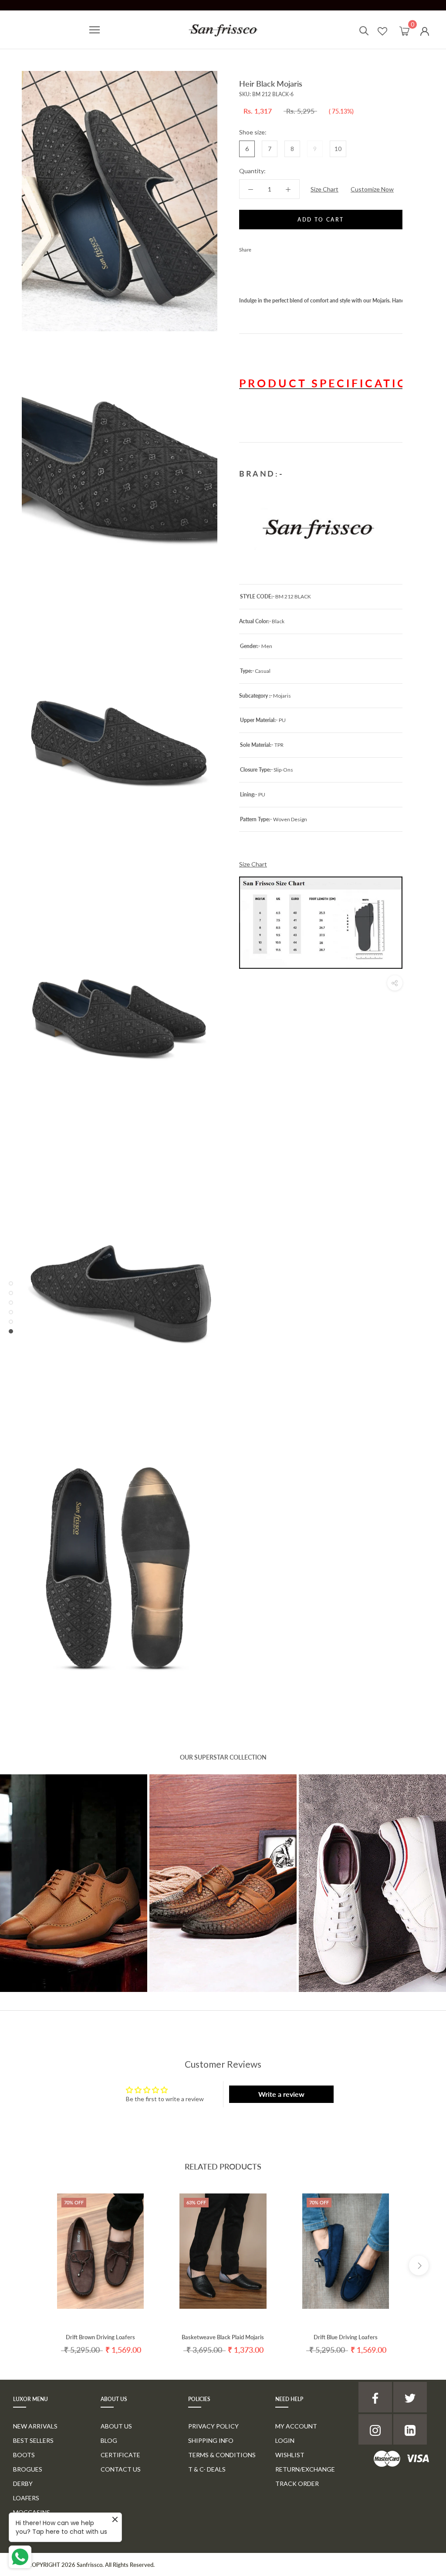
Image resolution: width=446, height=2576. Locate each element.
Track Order (297, 2484)
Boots (24, 2455)
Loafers (26, 2498)
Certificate (120, 2455)
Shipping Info (211, 2440)
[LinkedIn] (410, 2429)
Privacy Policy (213, 2426)
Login (285, 2440)
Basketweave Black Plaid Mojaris (223, 2337)
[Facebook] (260, 248)
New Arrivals (35, 2426)
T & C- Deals (207, 2469)
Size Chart (324, 189)
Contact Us (121, 2469)
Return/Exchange (305, 2469)
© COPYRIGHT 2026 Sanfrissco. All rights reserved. (88, 2565)
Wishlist (290, 2455)
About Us (116, 2426)
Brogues (28, 2469)
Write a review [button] (281, 2094)
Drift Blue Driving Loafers (346, 2337)
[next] (419, 2265)
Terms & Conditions (222, 2455)
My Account (296, 2426)
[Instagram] (375, 2429)
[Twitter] (271, 248)
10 (338, 149)
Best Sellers (33, 2440)
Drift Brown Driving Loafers (100, 2337)
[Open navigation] (95, 30)
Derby (23, 2484)
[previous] (27, 2265)
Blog (109, 2440)
